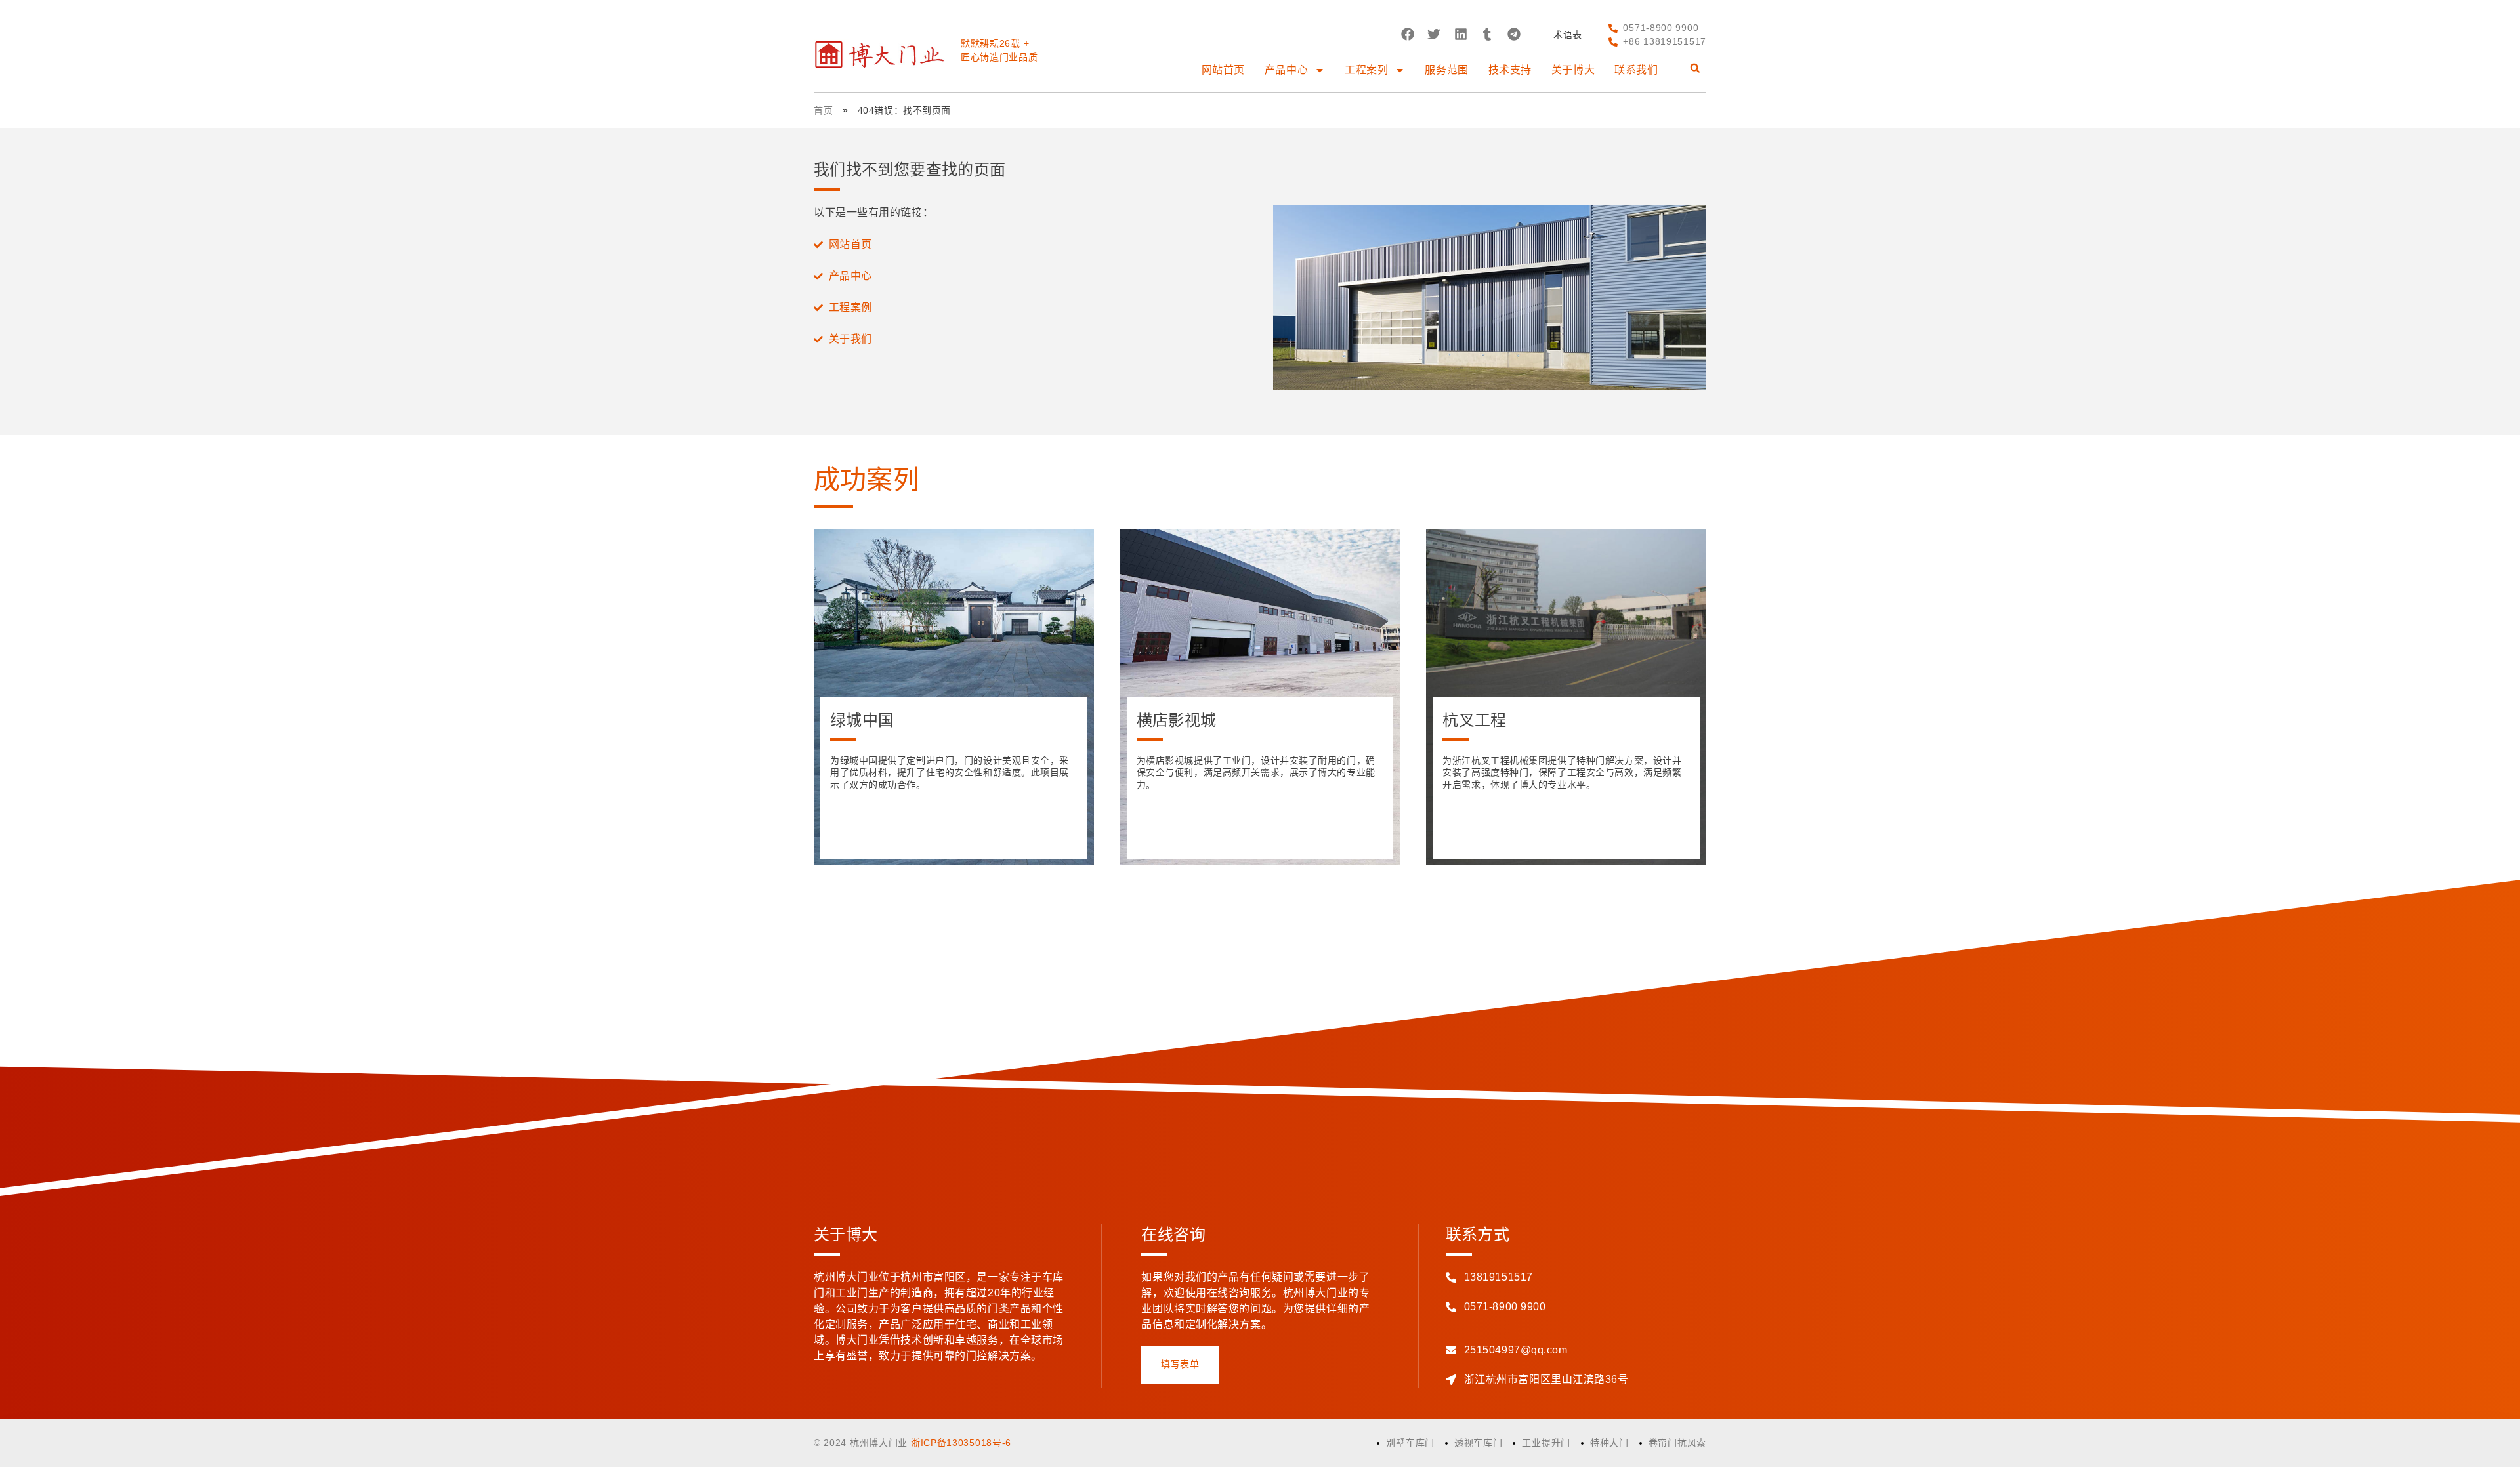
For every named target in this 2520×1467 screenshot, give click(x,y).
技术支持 (1510, 70)
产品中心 (1286, 70)
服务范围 (1446, 70)
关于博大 (1573, 70)
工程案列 (1366, 70)
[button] (1407, 34)
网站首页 (1223, 70)
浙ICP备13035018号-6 (961, 1443)
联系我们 (1636, 70)
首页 (823, 110)
